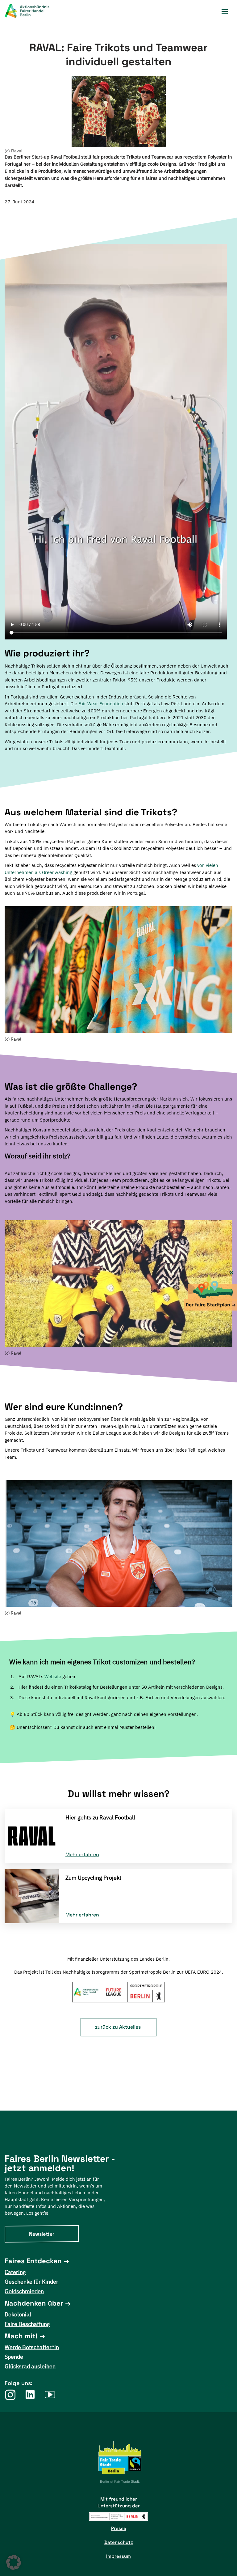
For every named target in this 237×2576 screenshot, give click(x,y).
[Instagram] (10, 2394)
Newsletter (42, 2234)
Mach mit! (21, 2336)
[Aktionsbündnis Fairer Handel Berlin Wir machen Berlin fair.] (31, 11)
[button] (14, 2562)
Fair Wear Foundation (101, 704)
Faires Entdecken (33, 2261)
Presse (119, 2528)
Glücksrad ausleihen (30, 2366)
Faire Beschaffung (27, 2324)
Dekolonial (18, 2314)
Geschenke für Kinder (31, 2282)
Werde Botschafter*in (32, 2347)
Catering (15, 2272)
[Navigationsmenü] (225, 11)
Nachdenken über (34, 2303)
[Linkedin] (30, 2394)
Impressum (118, 2556)
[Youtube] (50, 2394)
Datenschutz (119, 2542)
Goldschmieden (24, 2291)
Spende (14, 2357)
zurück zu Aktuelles (118, 2027)
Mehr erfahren (82, 1855)
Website (53, 1676)
